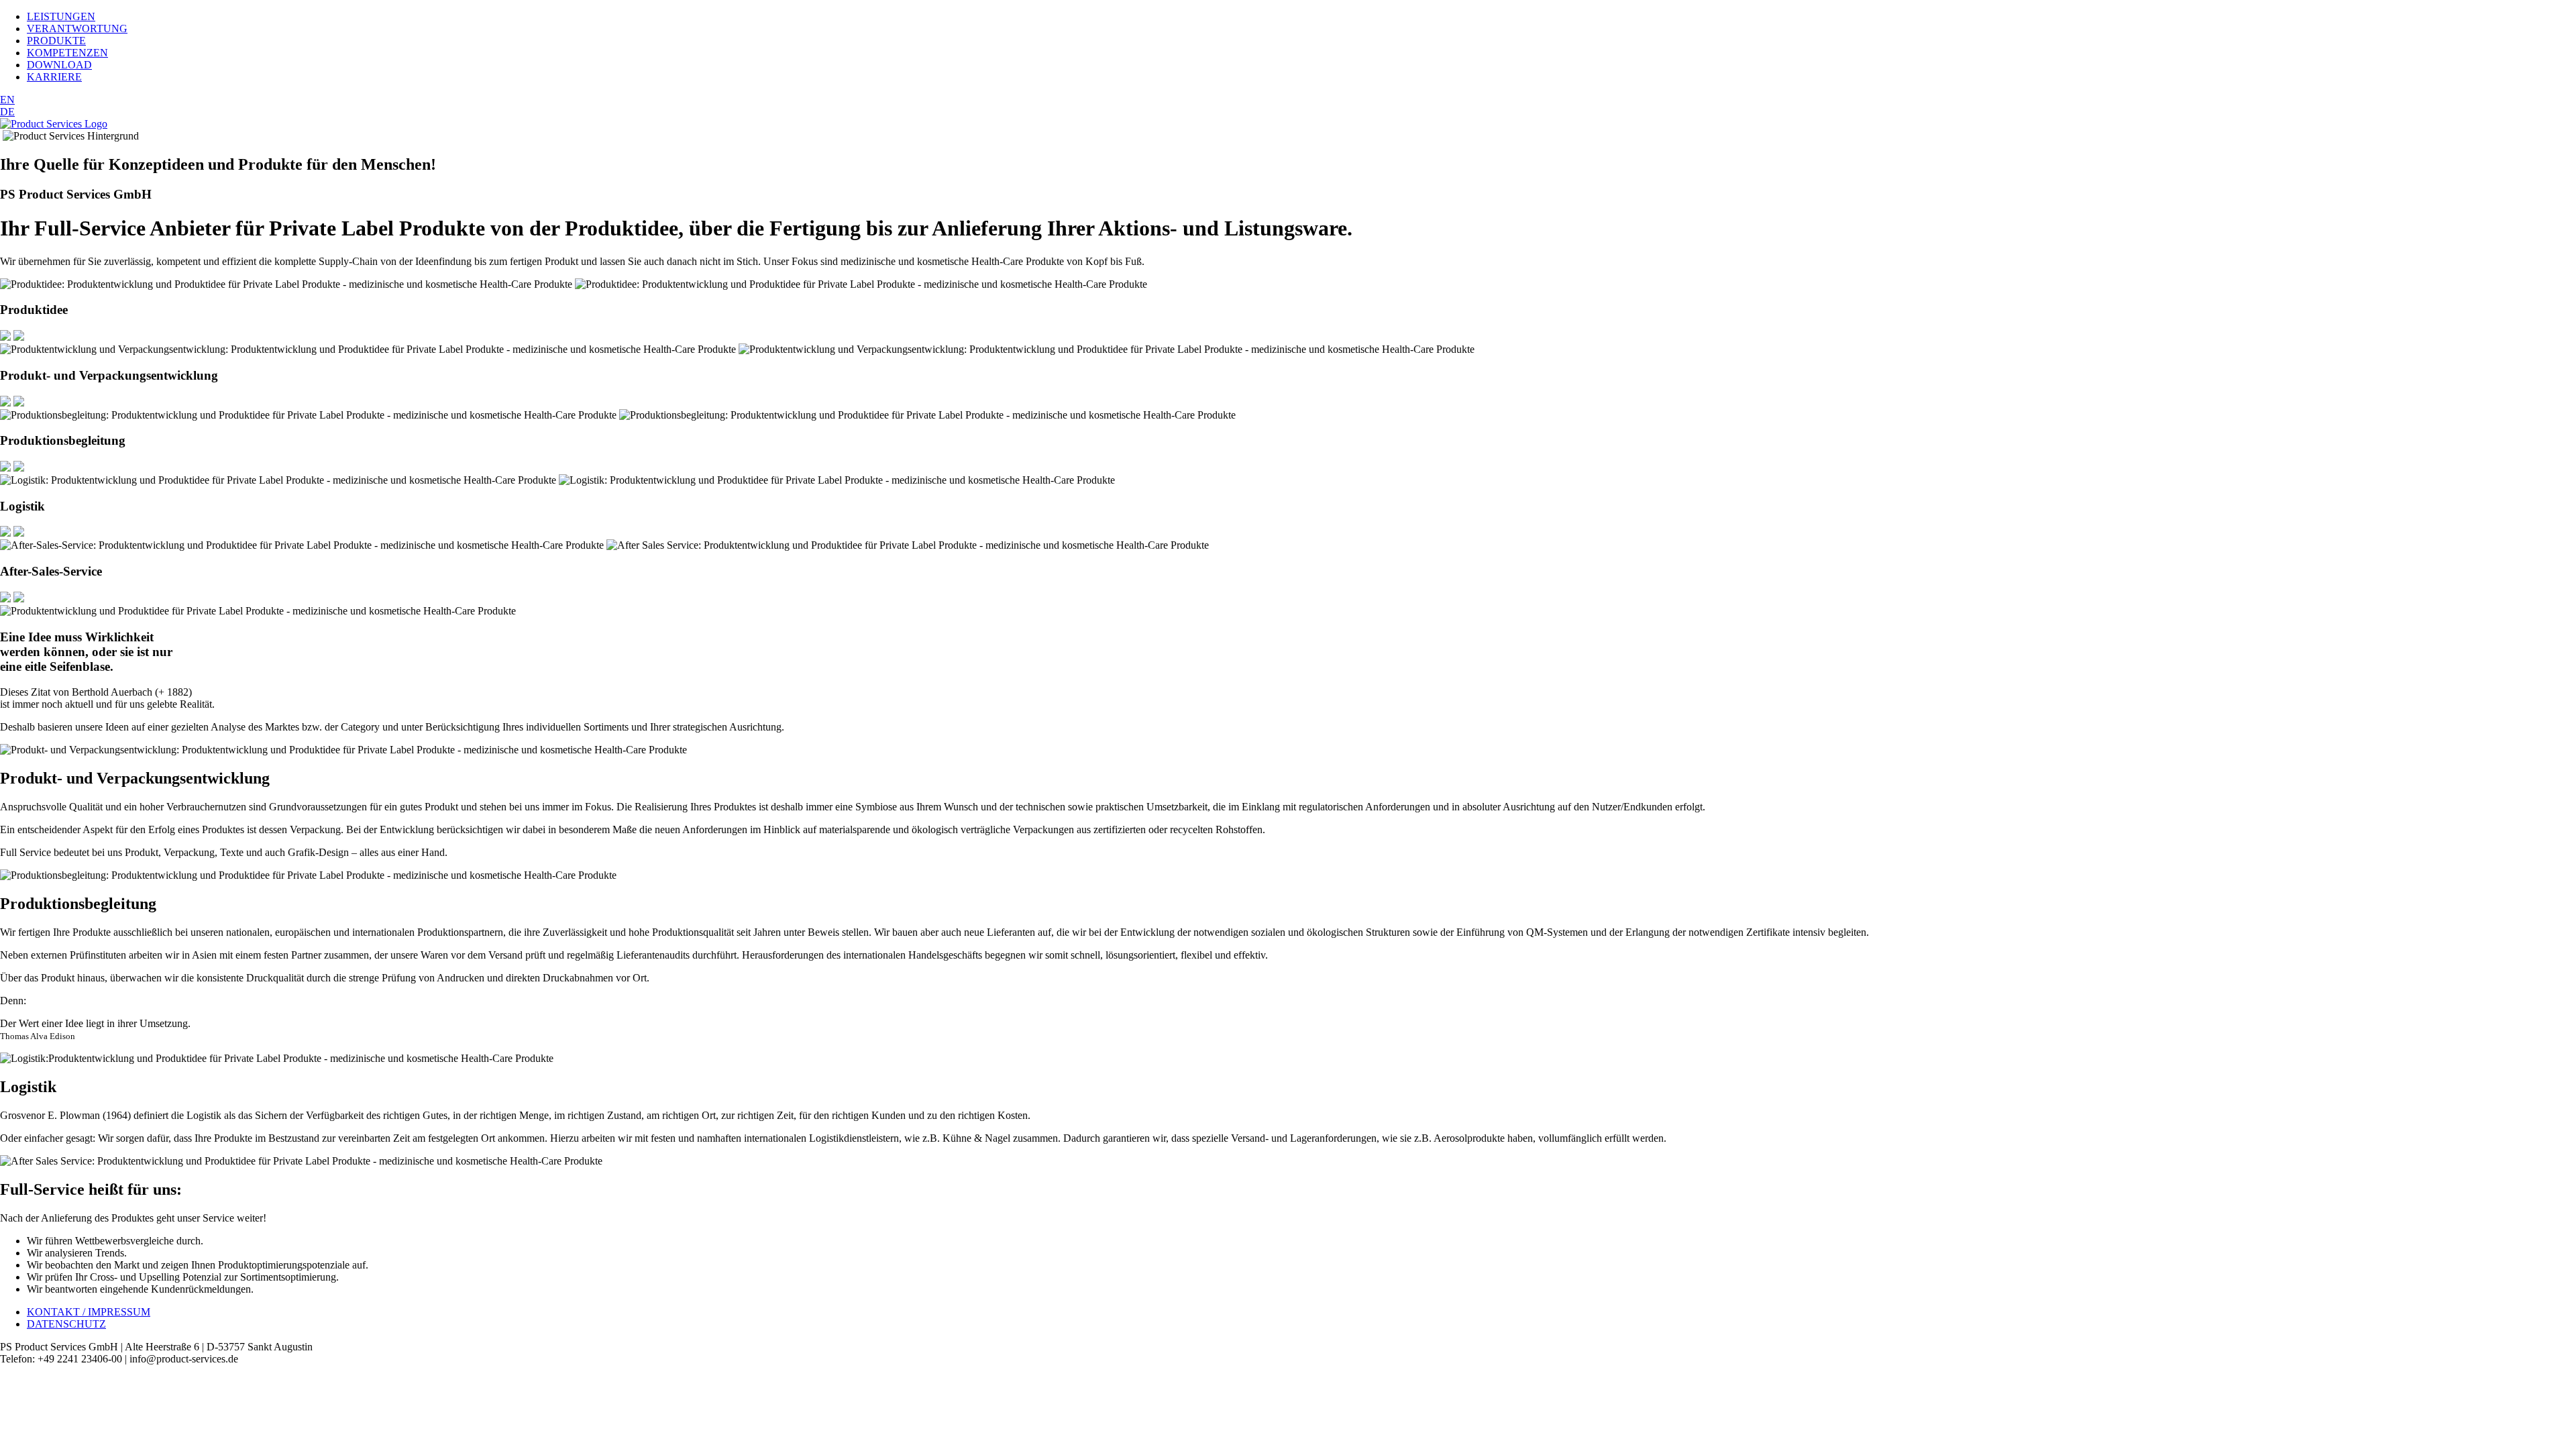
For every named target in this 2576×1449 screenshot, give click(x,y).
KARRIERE (54, 77)
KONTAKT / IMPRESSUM (89, 1312)
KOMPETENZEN (67, 53)
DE (7, 112)
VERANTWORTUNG (77, 29)
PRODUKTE (56, 41)
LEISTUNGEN (61, 16)
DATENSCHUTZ (66, 1324)
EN (7, 100)
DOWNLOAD (59, 65)
